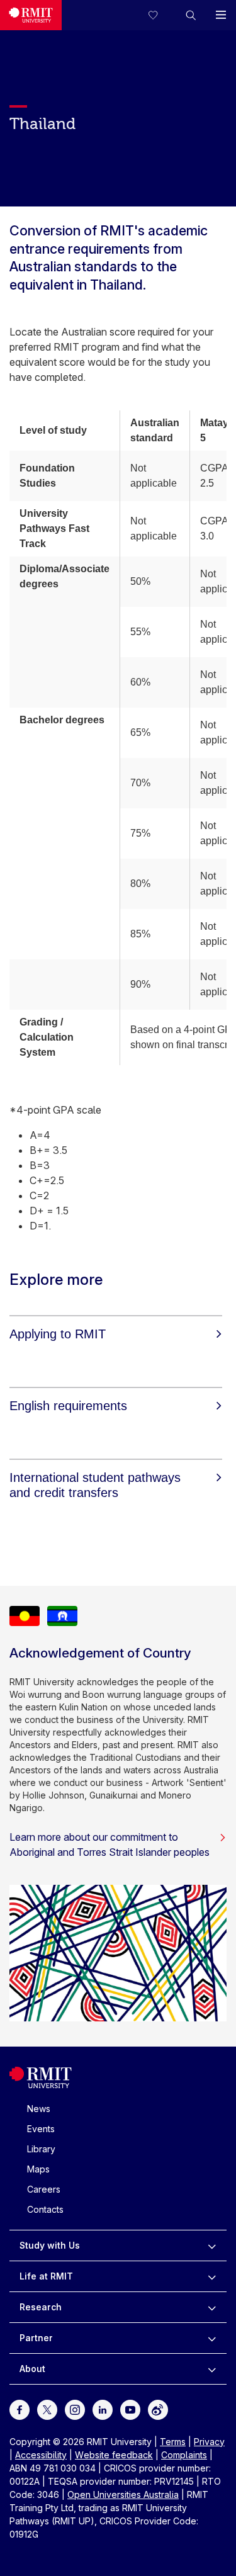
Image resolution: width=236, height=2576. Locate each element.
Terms (173, 2442)
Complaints (184, 2455)
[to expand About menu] (212, 2369)
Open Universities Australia (123, 2494)
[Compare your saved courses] (160, 15)
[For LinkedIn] (103, 2409)
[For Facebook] (20, 2409)
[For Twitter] (47, 2409)
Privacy (209, 2442)
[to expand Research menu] (212, 2307)
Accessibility (41, 2455)
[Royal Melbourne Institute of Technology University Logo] (31, 15)
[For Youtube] (130, 2409)
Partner (36, 2338)
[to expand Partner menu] (212, 2338)
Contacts (45, 2209)
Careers (44, 2189)
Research (41, 2307)
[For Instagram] (75, 2409)
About (32, 2369)
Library (41, 2149)
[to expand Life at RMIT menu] (212, 2276)
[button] (191, 15)
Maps (38, 2169)
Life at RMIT (46, 2276)
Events (41, 2129)
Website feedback (114, 2455)
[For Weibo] (158, 2409)
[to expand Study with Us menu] (212, 2246)
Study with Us (50, 2245)
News (39, 2109)
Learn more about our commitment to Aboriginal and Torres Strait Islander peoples (110, 1844)
